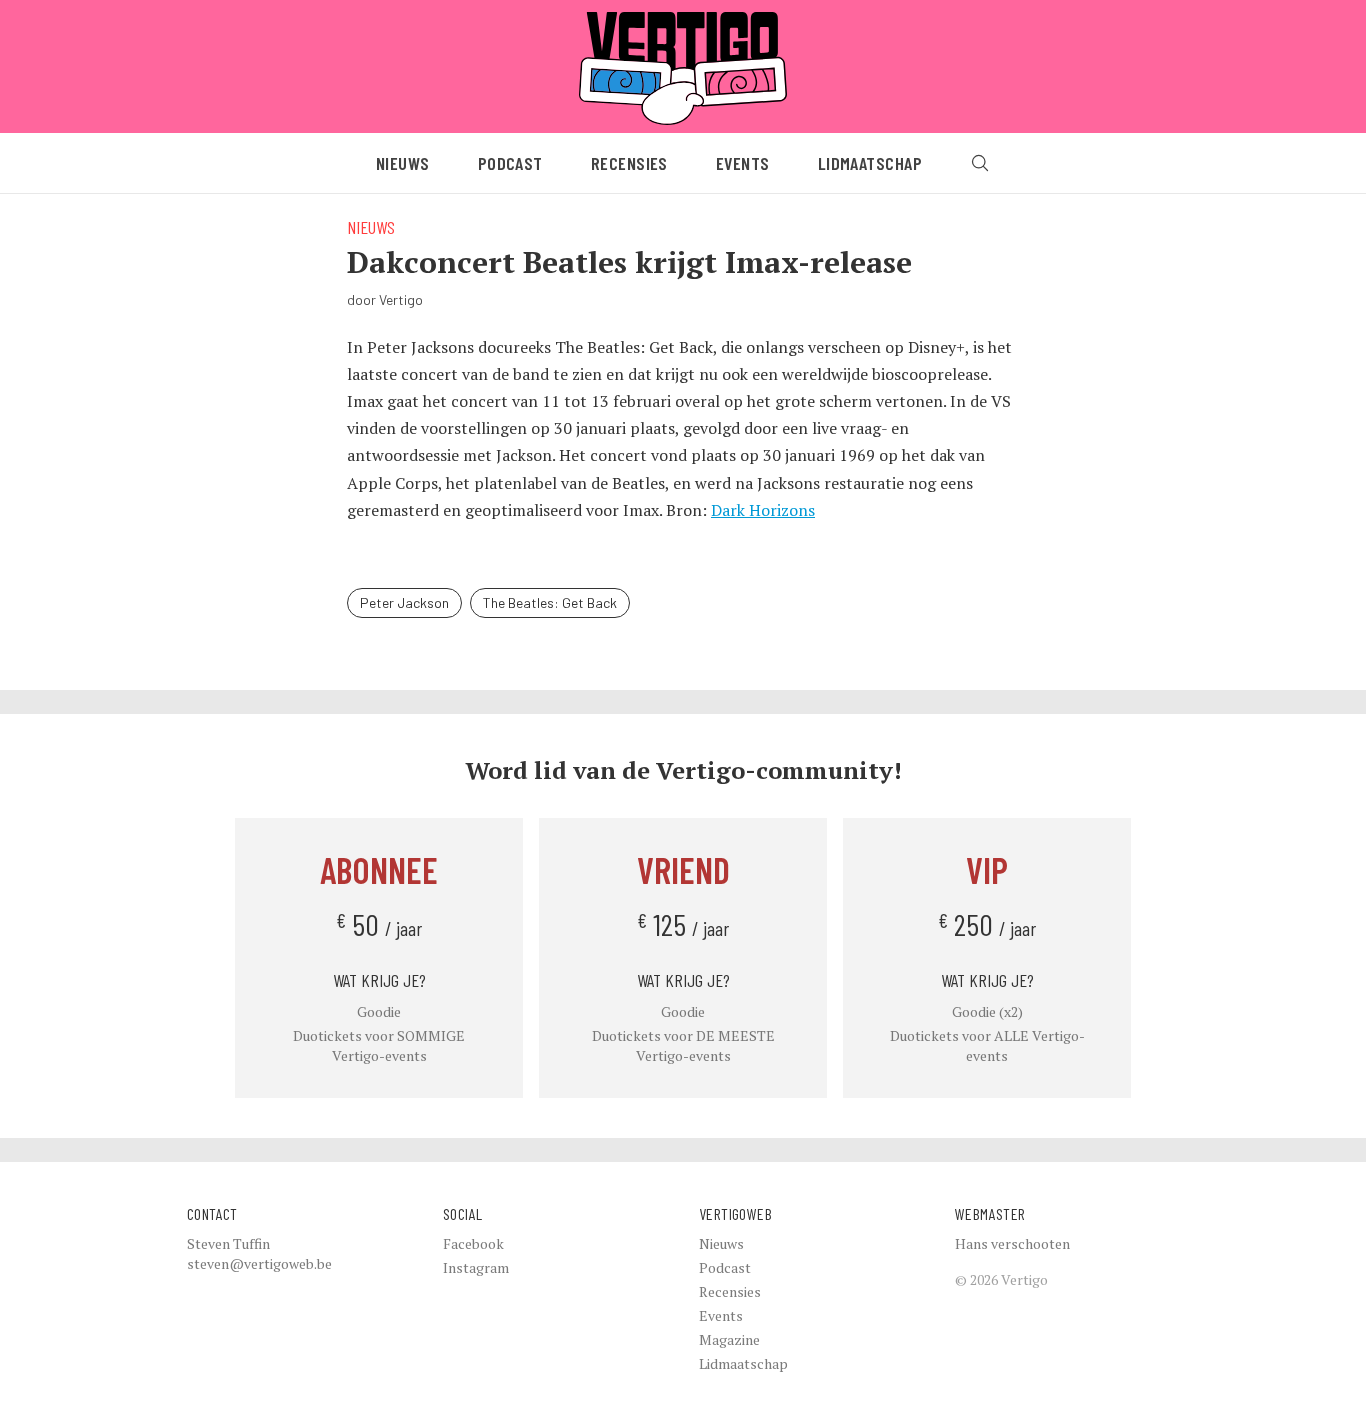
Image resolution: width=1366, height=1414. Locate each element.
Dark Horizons (763, 510)
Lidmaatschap (870, 163)
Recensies (629, 163)
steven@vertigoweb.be (259, 1263)
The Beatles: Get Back (550, 602)
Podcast (510, 163)
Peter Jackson (404, 602)
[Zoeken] (980, 163)
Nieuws (403, 163)
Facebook (473, 1243)
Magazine (729, 1339)
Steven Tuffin (228, 1243)
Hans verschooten (1012, 1243)
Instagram (476, 1267)
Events (743, 163)
